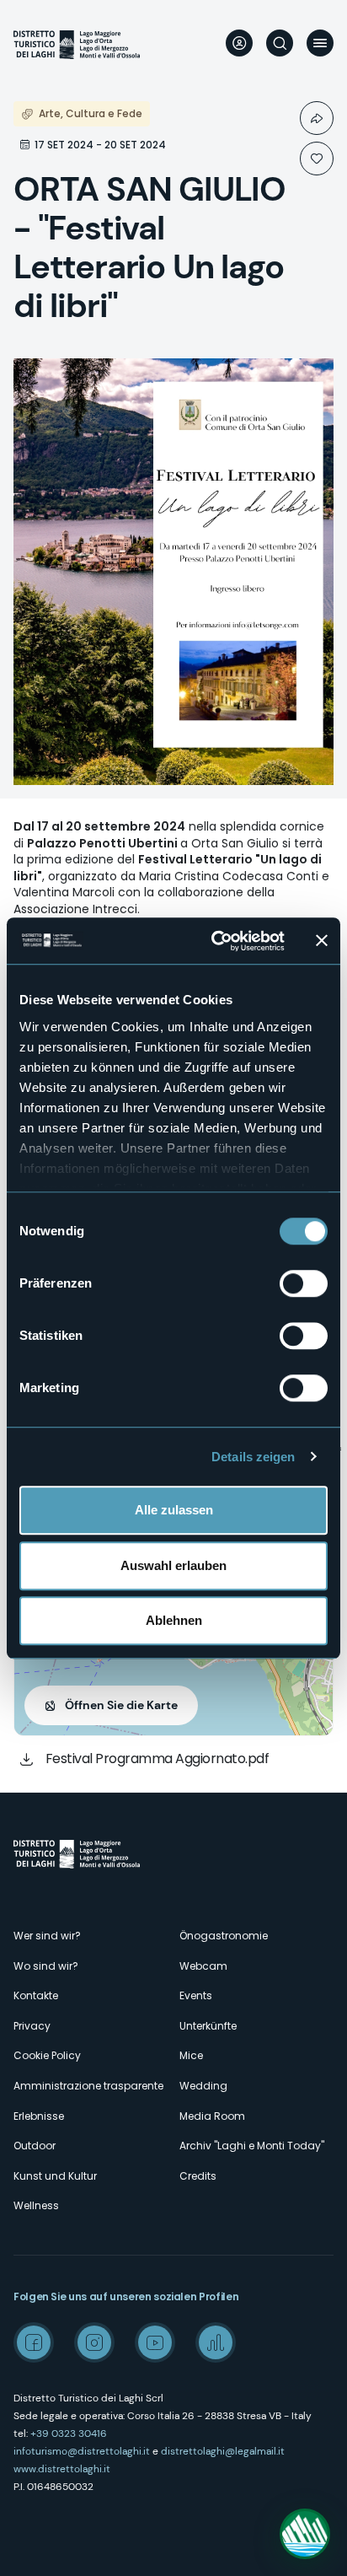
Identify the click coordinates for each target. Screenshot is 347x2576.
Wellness (36, 2205)
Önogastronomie (224, 1936)
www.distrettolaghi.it (62, 2469)
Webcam (203, 1966)
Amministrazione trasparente (88, 2086)
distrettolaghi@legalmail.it (223, 2451)
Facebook (34, 2342)
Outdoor (35, 2146)
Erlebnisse (39, 2116)
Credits (198, 2176)
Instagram (94, 2342)
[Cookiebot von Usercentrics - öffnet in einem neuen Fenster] (215, 941)
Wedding (203, 2086)
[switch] (304, 1283)
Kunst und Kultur (55, 2176)
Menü (320, 43)
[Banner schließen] (322, 941)
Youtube (155, 2342)
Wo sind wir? (46, 1966)
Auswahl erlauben (173, 1565)
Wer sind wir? (47, 1936)
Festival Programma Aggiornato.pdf (157, 1759)
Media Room (212, 2116)
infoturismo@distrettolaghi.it (82, 2451)
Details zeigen (253, 1457)
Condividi (317, 118)
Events (196, 1995)
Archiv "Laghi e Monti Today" (252, 2146)
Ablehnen (174, 1620)
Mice (191, 2055)
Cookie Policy (47, 2055)
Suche (280, 43)
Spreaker (216, 2342)
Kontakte (36, 1995)
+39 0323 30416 (69, 2433)
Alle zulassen (174, 1510)
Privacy (32, 2026)
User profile (239, 43)
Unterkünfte (208, 2026)
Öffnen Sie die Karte (121, 1705)
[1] (317, 159)
